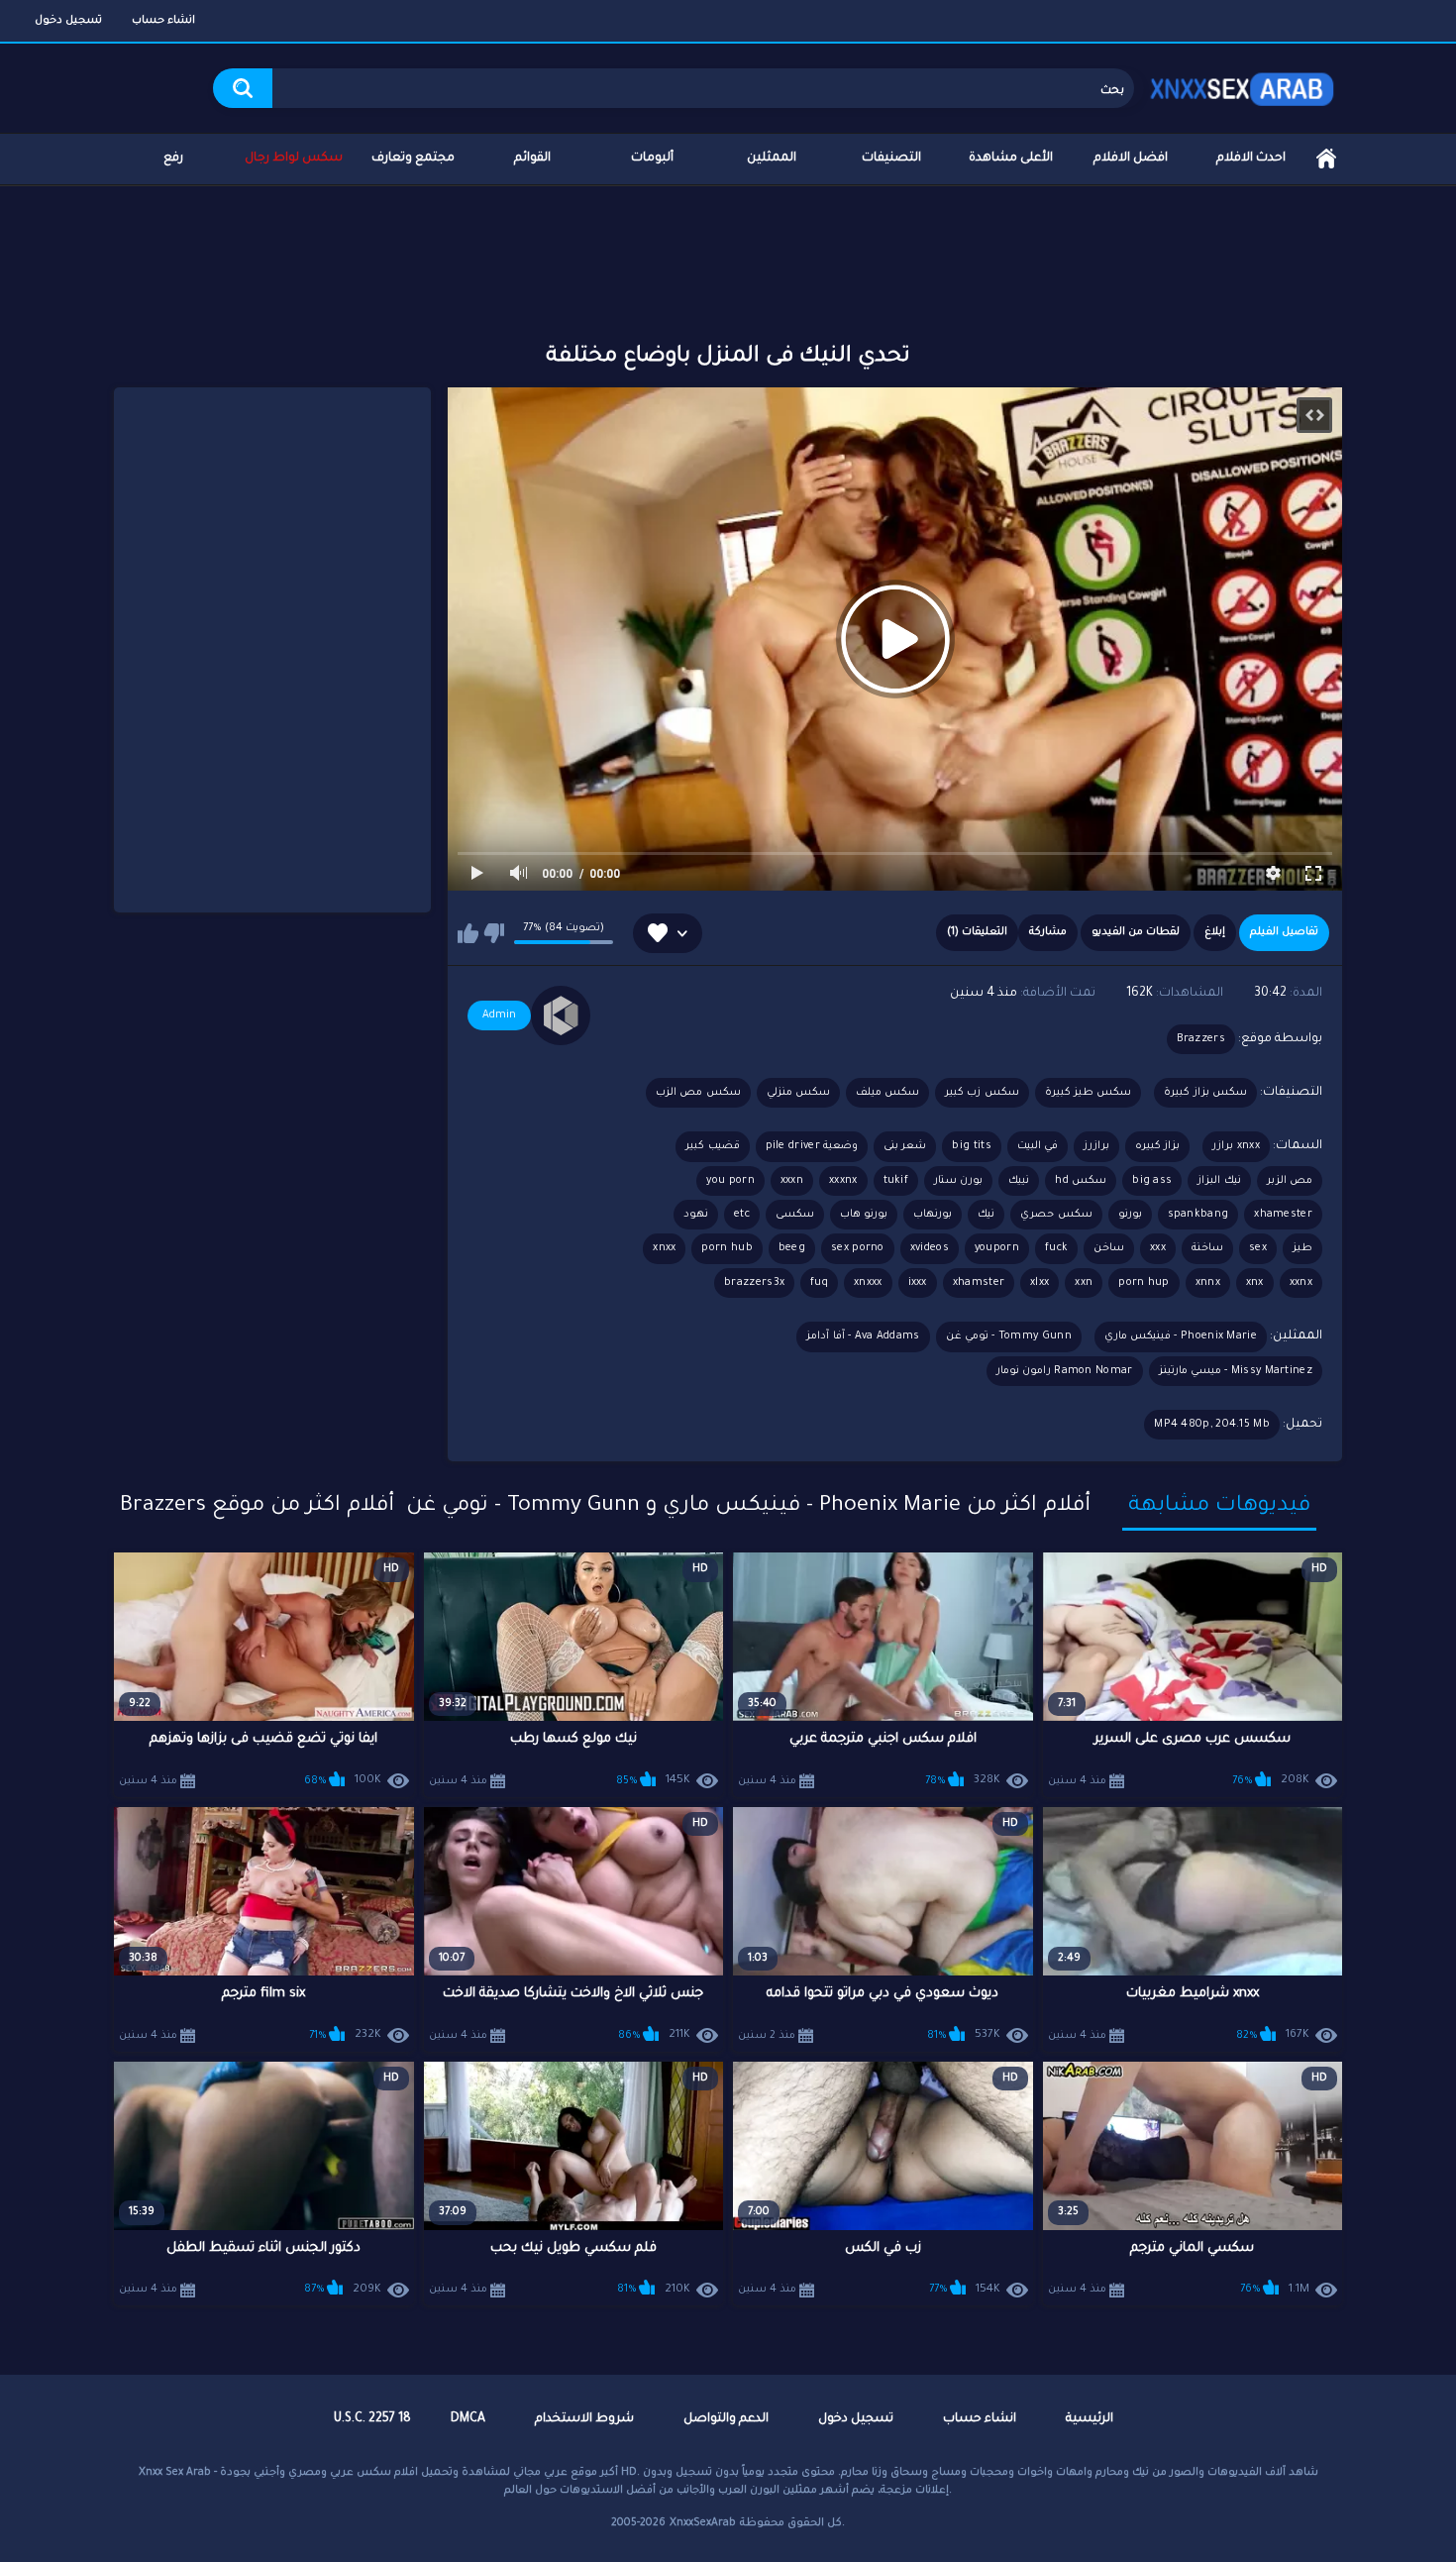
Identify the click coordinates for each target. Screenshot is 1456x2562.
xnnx (1208, 1283)
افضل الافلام (1131, 159)
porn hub (727, 1248)
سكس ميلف (887, 1093)
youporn (997, 1248)
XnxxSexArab (703, 2523)
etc (742, 1215)
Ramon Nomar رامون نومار (1065, 1371)
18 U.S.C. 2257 (372, 2419)
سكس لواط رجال (294, 159)
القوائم (532, 159)
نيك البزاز (1219, 1181)
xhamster (979, 1283)
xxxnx (843, 1181)
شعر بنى (905, 1146)
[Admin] (561, 1015)
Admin (499, 1015)
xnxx (664, 1248)
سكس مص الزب (698, 1093)
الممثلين (772, 159)
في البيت (1038, 1146)
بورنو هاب (864, 1215)
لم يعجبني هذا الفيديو (494, 933)
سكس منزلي (798, 1093)
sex (1258, 1248)
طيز (1302, 1248)
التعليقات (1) (977, 932)
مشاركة (1048, 932)
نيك (986, 1215)
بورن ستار (958, 1181)
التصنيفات (891, 159)
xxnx (1301, 1283)
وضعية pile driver (812, 1146)
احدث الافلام (1251, 159)
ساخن (1109, 1248)
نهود (696, 1215)
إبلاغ (1215, 932)
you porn (730, 1181)
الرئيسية (1326, 159)
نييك (1019, 1181)
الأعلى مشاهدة (1011, 159)
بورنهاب (933, 1215)
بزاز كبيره (1157, 1146)
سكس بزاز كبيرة (1205, 1093)
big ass (1152, 1181)
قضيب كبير (712, 1146)
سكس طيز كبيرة (1089, 1093)
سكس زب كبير (982, 1093)
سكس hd (1081, 1181)
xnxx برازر (1236, 1146)
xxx (1158, 1248)
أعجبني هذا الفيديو (468, 933)
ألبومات (652, 159)
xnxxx (868, 1283)
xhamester (1283, 1215)
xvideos (930, 1248)
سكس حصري (1056, 1215)
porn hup (1144, 1283)
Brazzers (1201, 1039)
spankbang (1198, 1215)
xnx (1255, 1283)
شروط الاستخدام (584, 2419)
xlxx (1040, 1283)
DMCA (468, 2419)
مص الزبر (1290, 1181)
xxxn (792, 1181)
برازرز (1096, 1146)
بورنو (1130, 1215)
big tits (971, 1146)
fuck (1056, 1248)
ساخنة (1207, 1248)
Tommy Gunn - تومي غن (1009, 1336)
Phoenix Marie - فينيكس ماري (1181, 1336)
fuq (819, 1283)
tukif (896, 1181)
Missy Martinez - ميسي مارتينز (1236, 1371)
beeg (792, 1248)
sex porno (858, 1248)
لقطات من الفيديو (1136, 932)
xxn (1084, 1283)
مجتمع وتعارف (413, 159)
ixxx (918, 1283)
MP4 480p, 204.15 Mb (1212, 1425)
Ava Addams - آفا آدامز (863, 1336)
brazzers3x (754, 1283)
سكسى (795, 1215)
